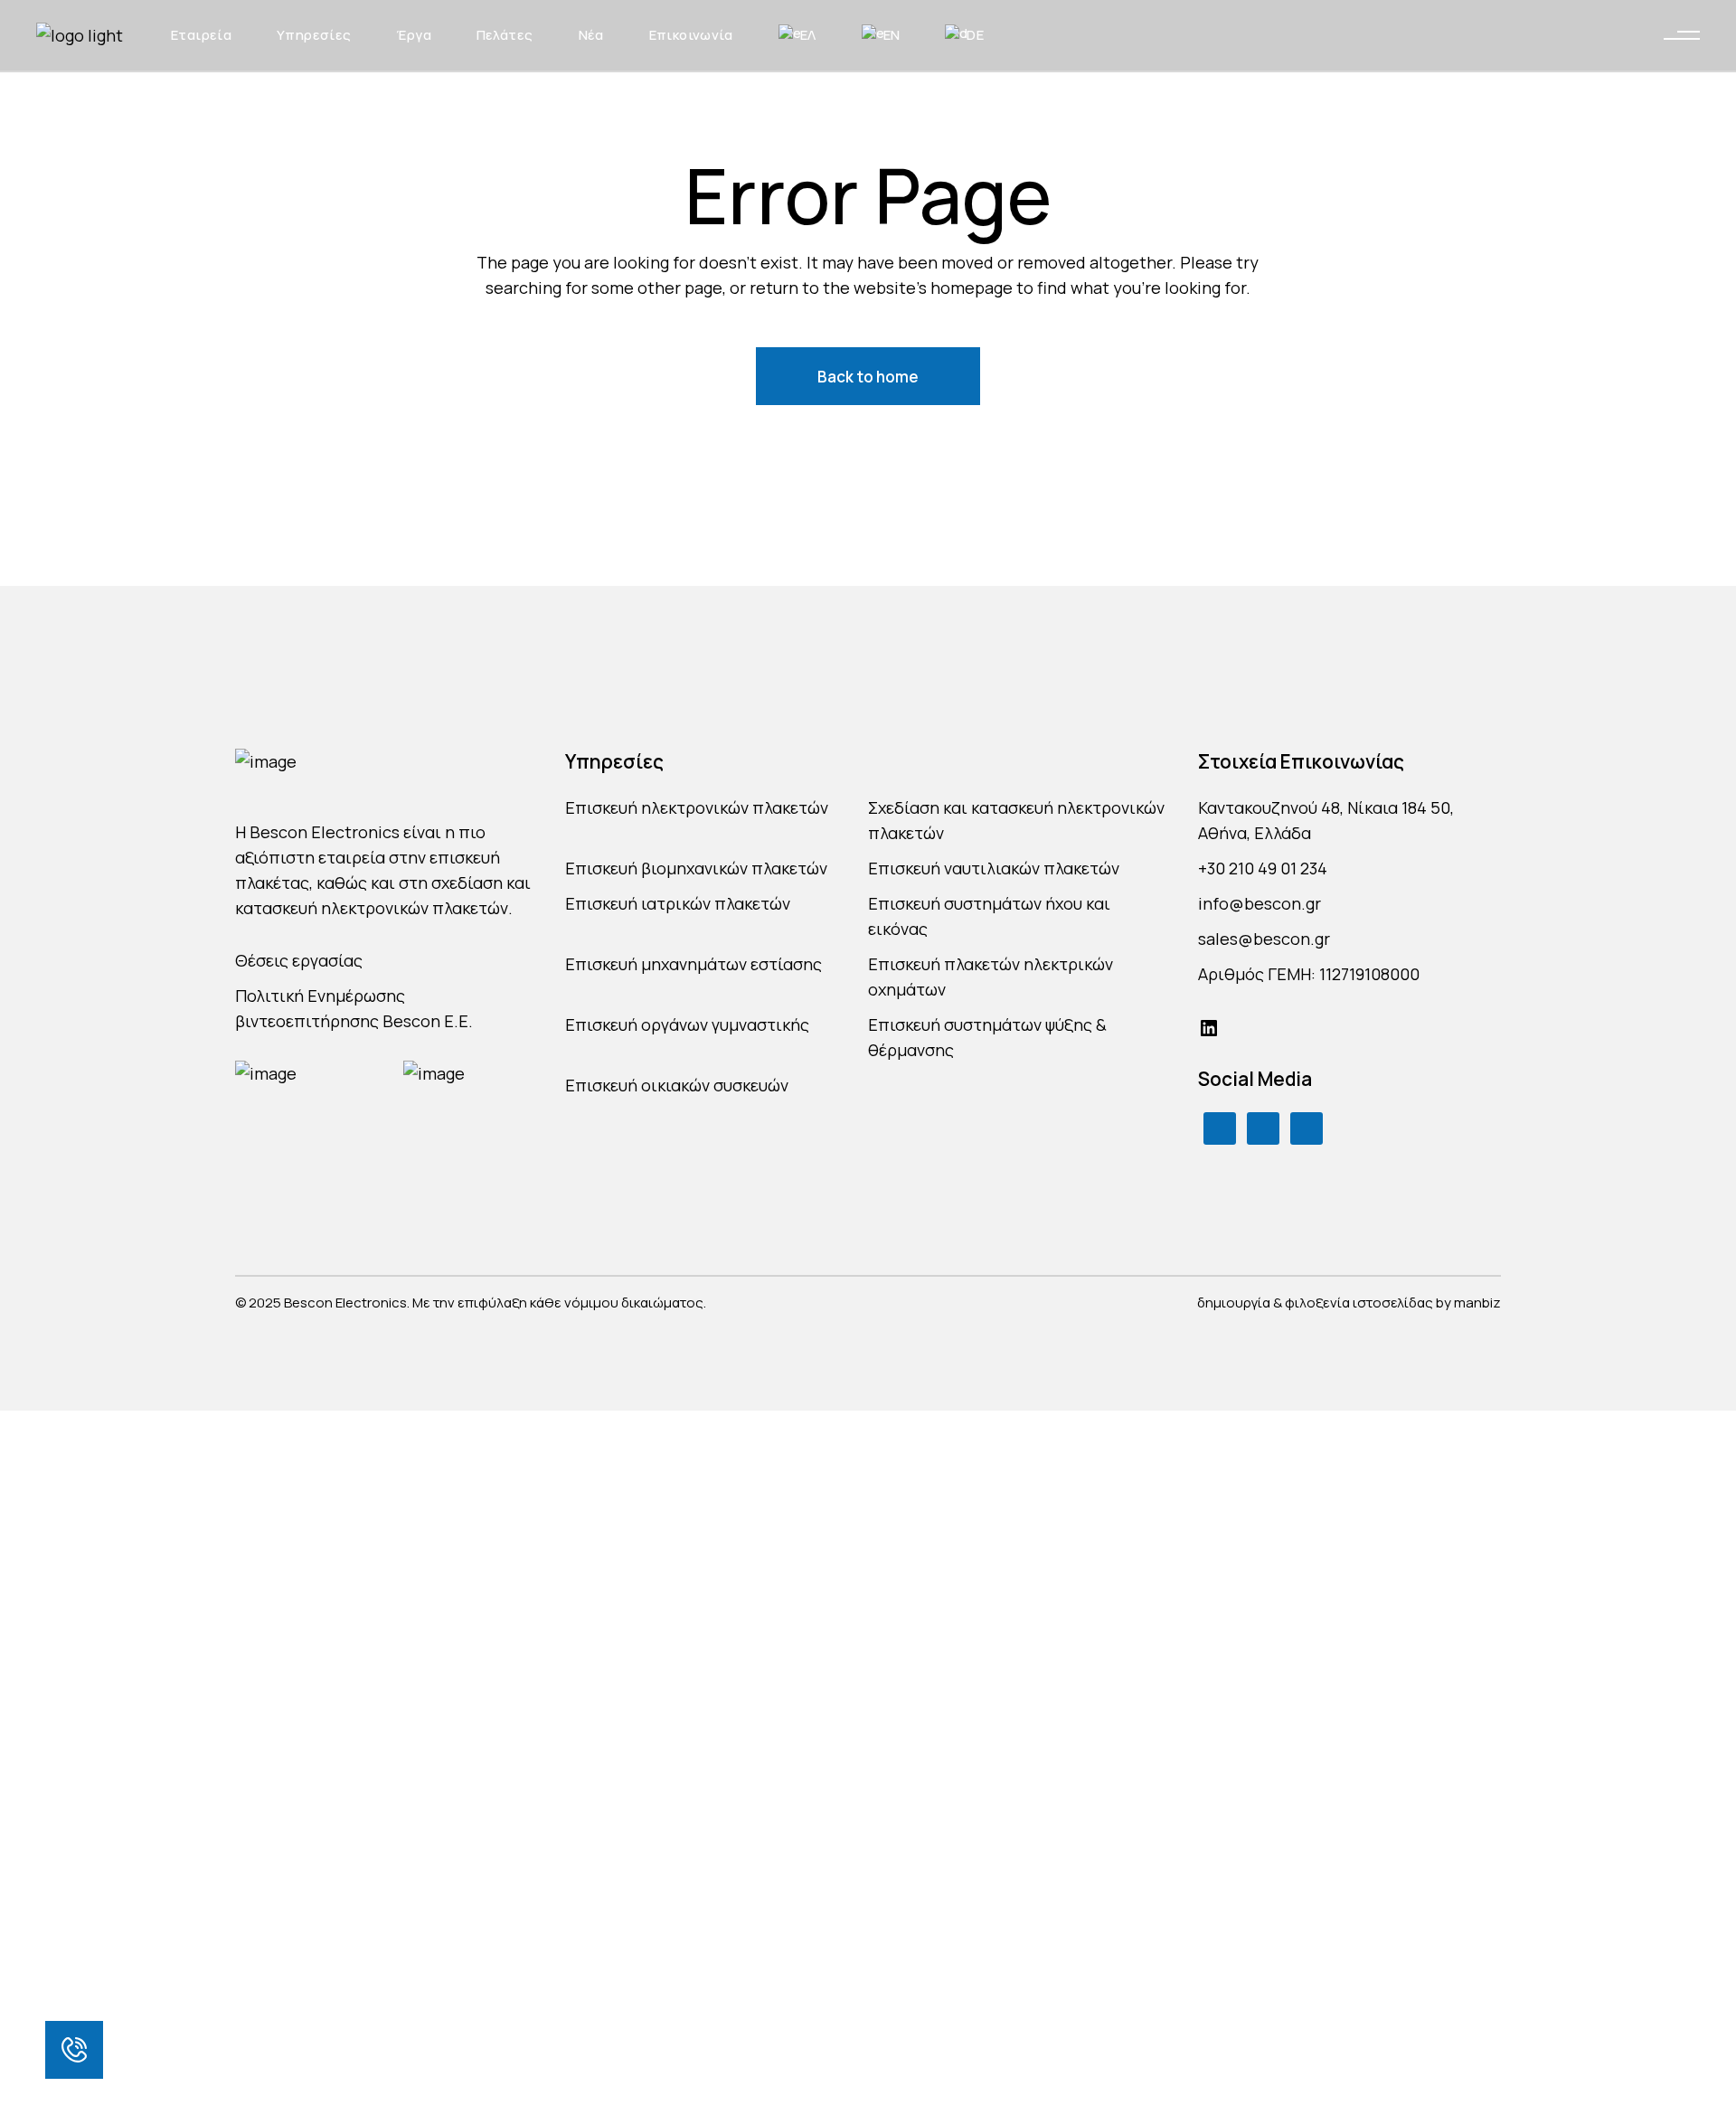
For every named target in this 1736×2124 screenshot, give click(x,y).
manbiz (1477, 1303)
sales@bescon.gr (1264, 939)
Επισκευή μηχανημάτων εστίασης (693, 964)
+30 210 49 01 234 (1263, 868)
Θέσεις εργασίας (299, 960)
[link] (74, 2050)
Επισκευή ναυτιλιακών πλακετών (994, 868)
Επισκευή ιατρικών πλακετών (678, 903)
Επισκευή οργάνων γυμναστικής (687, 1024)
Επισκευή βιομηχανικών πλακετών (696, 868)
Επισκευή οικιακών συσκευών (677, 1085)
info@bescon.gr (1260, 903)
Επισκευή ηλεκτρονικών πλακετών (697, 807)
